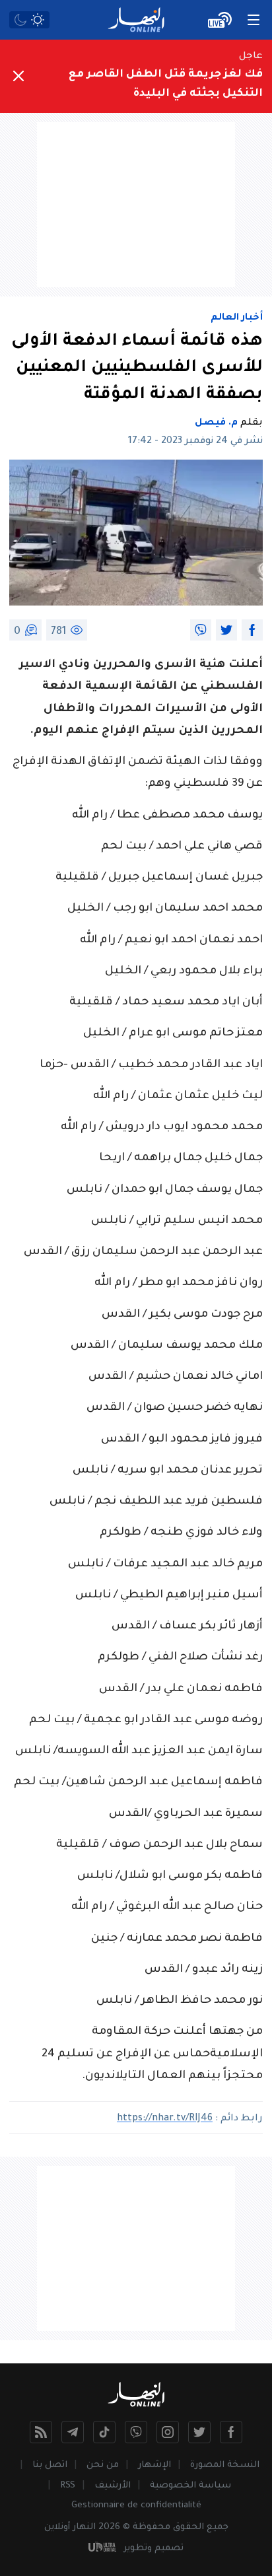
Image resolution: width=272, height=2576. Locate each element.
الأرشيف (113, 2486)
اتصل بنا (50, 2465)
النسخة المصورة (225, 2465)
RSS (68, 2486)
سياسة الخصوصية (190, 2486)
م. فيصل (216, 423)
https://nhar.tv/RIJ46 (165, 2119)
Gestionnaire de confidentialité (136, 2506)
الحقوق (188, 2527)
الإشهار (154, 2465)
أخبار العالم (237, 318)
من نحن (103, 2465)
